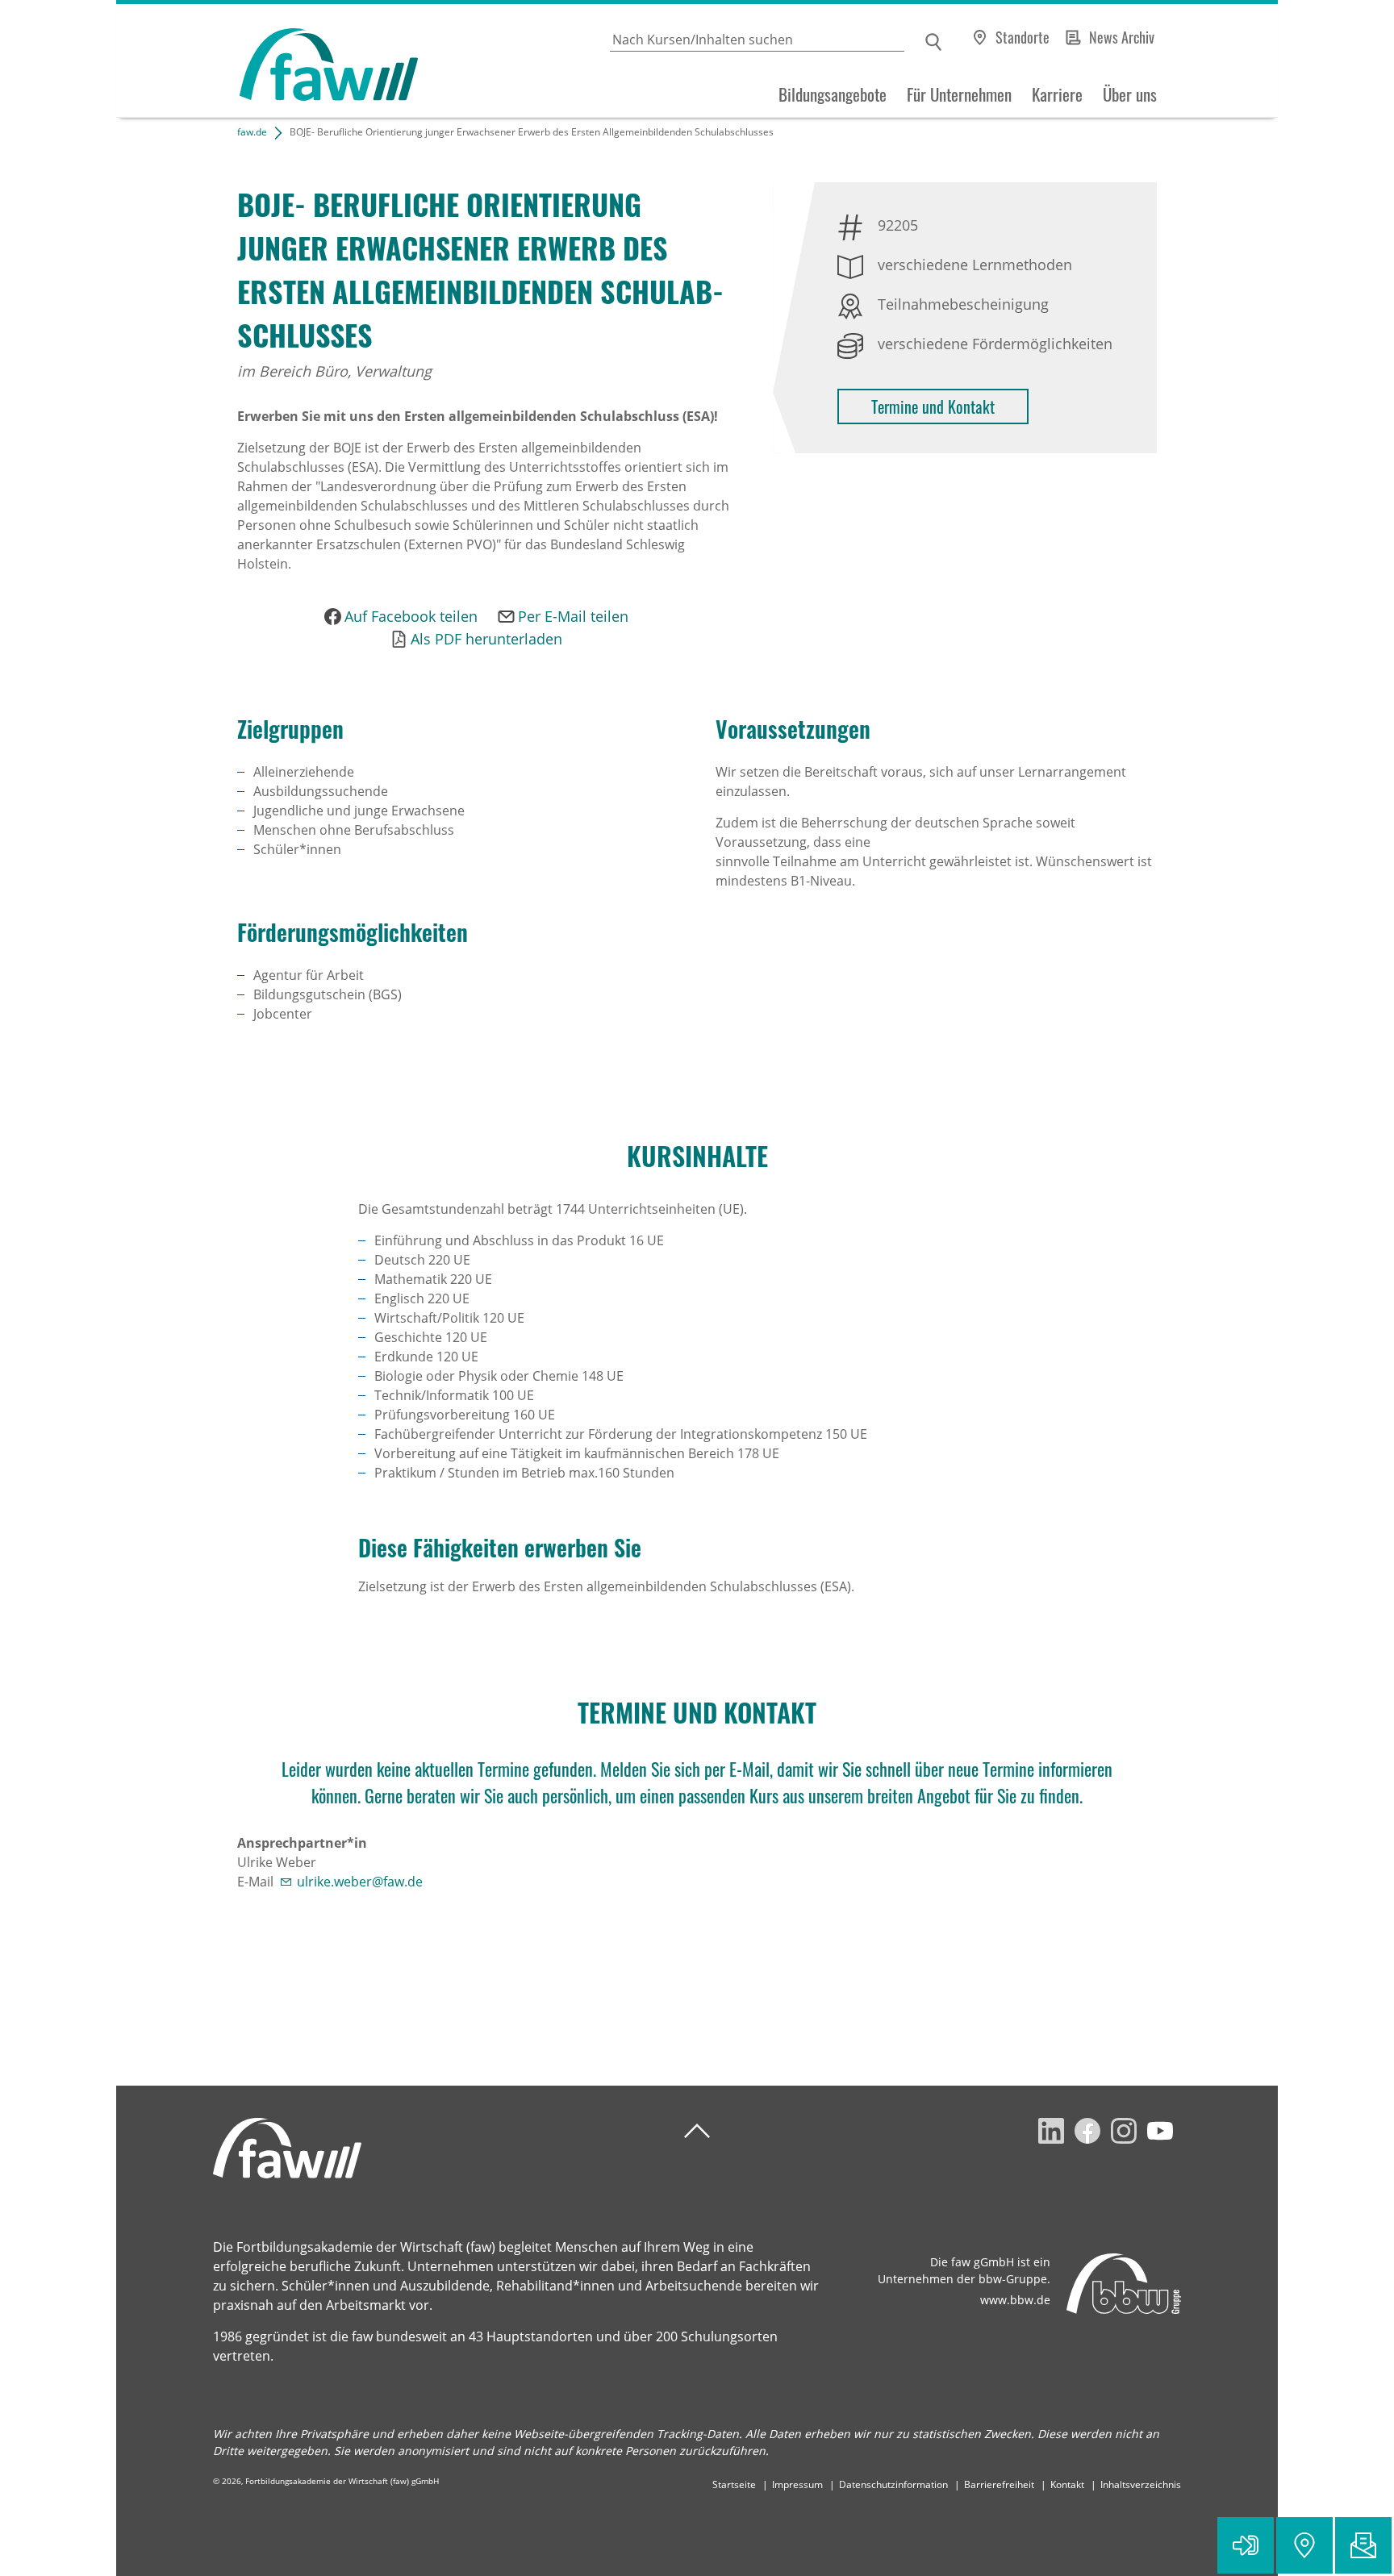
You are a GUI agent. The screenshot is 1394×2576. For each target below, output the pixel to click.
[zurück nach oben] (697, 2131)
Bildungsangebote (833, 94)
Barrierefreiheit (999, 2484)
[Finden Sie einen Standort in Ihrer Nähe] (1304, 2545)
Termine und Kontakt (933, 406)
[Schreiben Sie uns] (1363, 2545)
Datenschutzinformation (893, 2484)
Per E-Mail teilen (573, 616)
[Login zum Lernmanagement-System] (1246, 2545)
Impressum (797, 2484)
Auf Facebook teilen (411, 616)
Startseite (734, 2484)
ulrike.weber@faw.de (360, 1882)
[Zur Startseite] (267, 61)
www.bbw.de (1015, 2300)
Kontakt (1067, 2484)
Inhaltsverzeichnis (1141, 2484)
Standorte (1023, 37)
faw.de (252, 132)
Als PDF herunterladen (486, 639)
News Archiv (1122, 37)
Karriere (1057, 94)
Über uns (1130, 94)
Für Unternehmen (959, 94)
